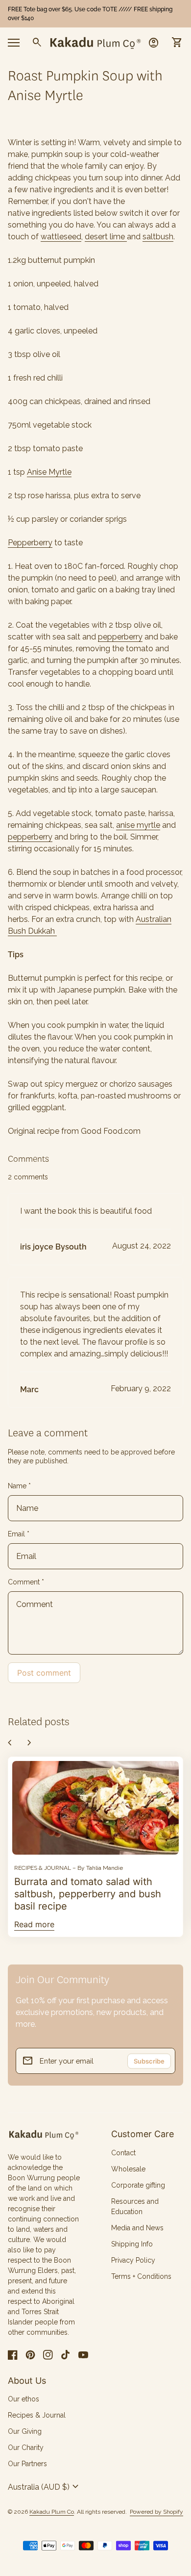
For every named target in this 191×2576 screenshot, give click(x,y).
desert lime (106, 237)
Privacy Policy (133, 2260)
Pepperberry (30, 543)
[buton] (45, 2487)
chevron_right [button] (29, 1743)
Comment (26, 1582)
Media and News (137, 2228)
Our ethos (24, 2399)
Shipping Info (132, 2244)
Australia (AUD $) (45, 2487)
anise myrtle (138, 825)
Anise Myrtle (49, 472)
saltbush (158, 237)
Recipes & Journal (37, 2415)
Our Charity (26, 2448)
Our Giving (25, 2431)
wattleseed (61, 237)
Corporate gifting (138, 2185)
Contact (123, 2153)
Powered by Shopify (156, 2512)
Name (19, 1486)
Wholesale (128, 2169)
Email (19, 1534)
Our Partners (27, 2464)
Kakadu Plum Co (52, 2512)
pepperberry (120, 637)
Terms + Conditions (141, 2276)
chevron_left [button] (10, 1743)
